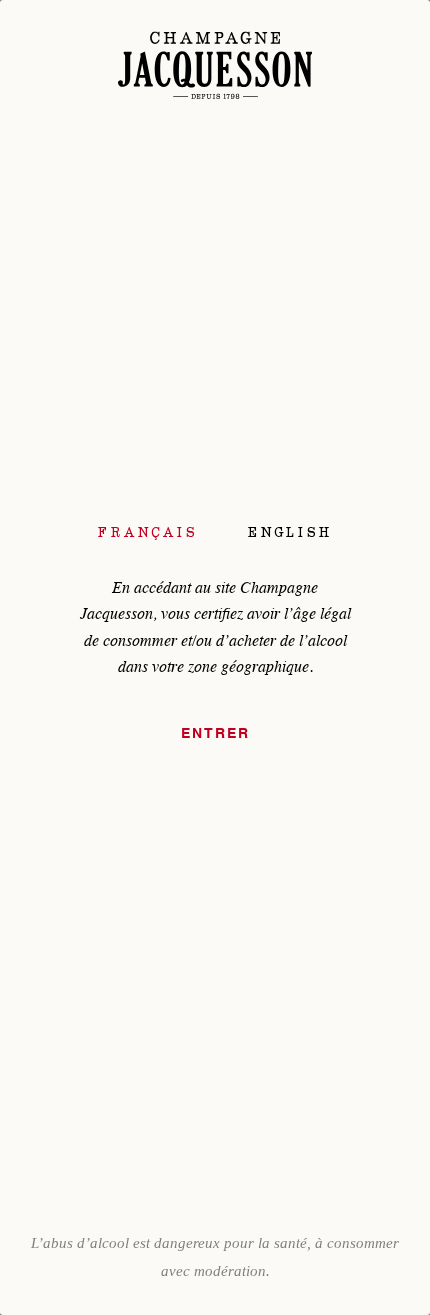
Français (148, 532)
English (290, 532)
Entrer (215, 734)
